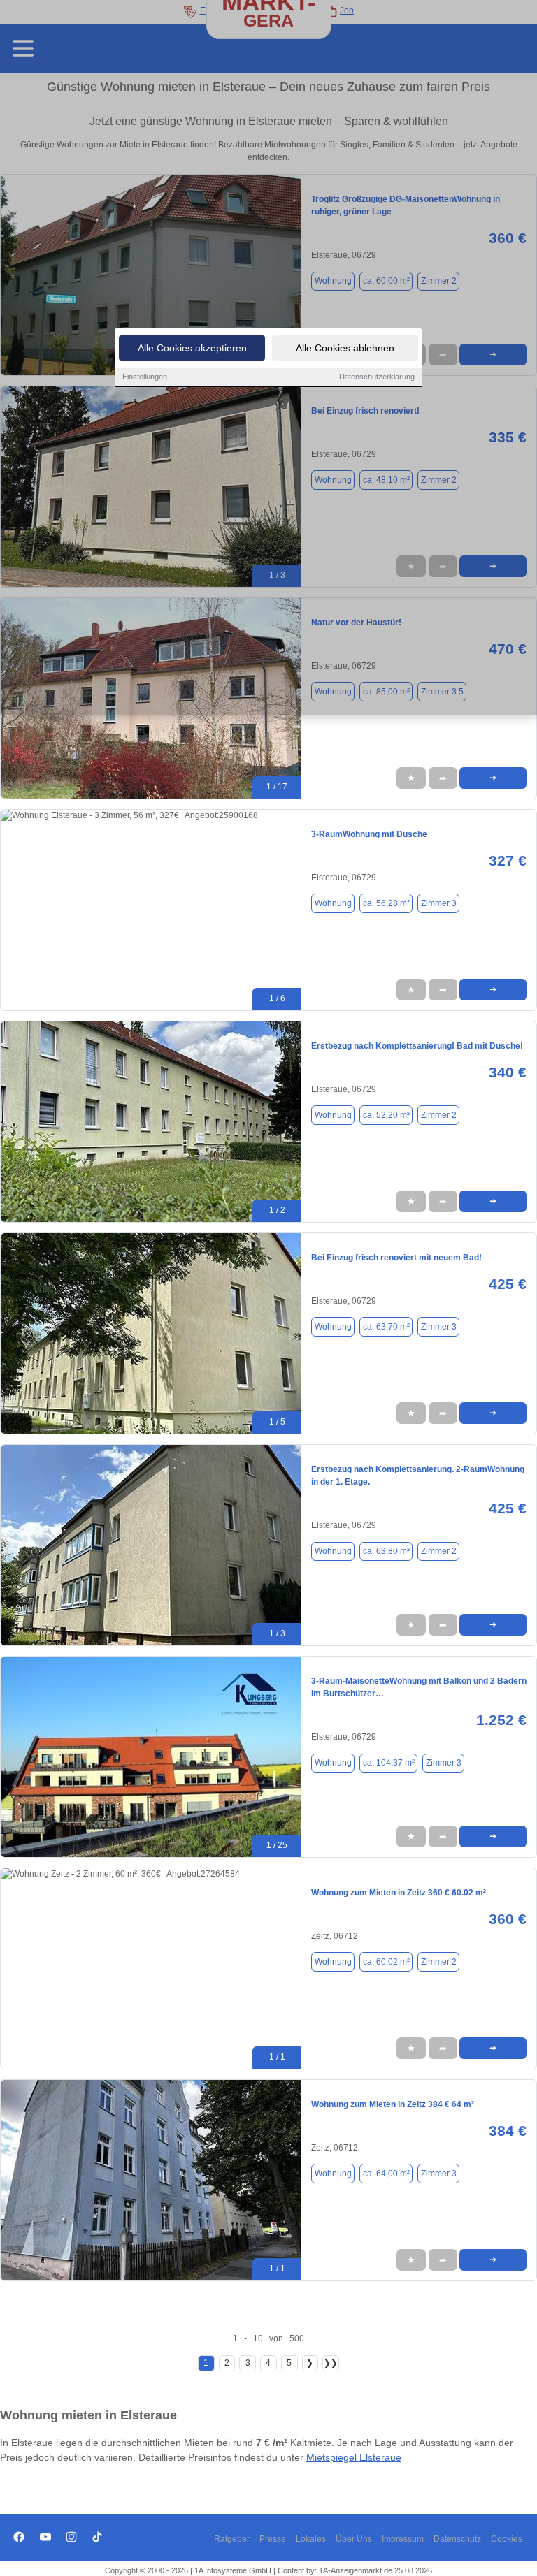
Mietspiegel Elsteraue (354, 2457)
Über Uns (354, 2539)
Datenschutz (457, 2539)
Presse (273, 2539)
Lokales (311, 2539)
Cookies (507, 2539)
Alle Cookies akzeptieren (192, 348)
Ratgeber (232, 2539)
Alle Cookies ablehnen (345, 348)
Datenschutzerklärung (377, 377)
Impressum (403, 2539)
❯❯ (331, 2363)
